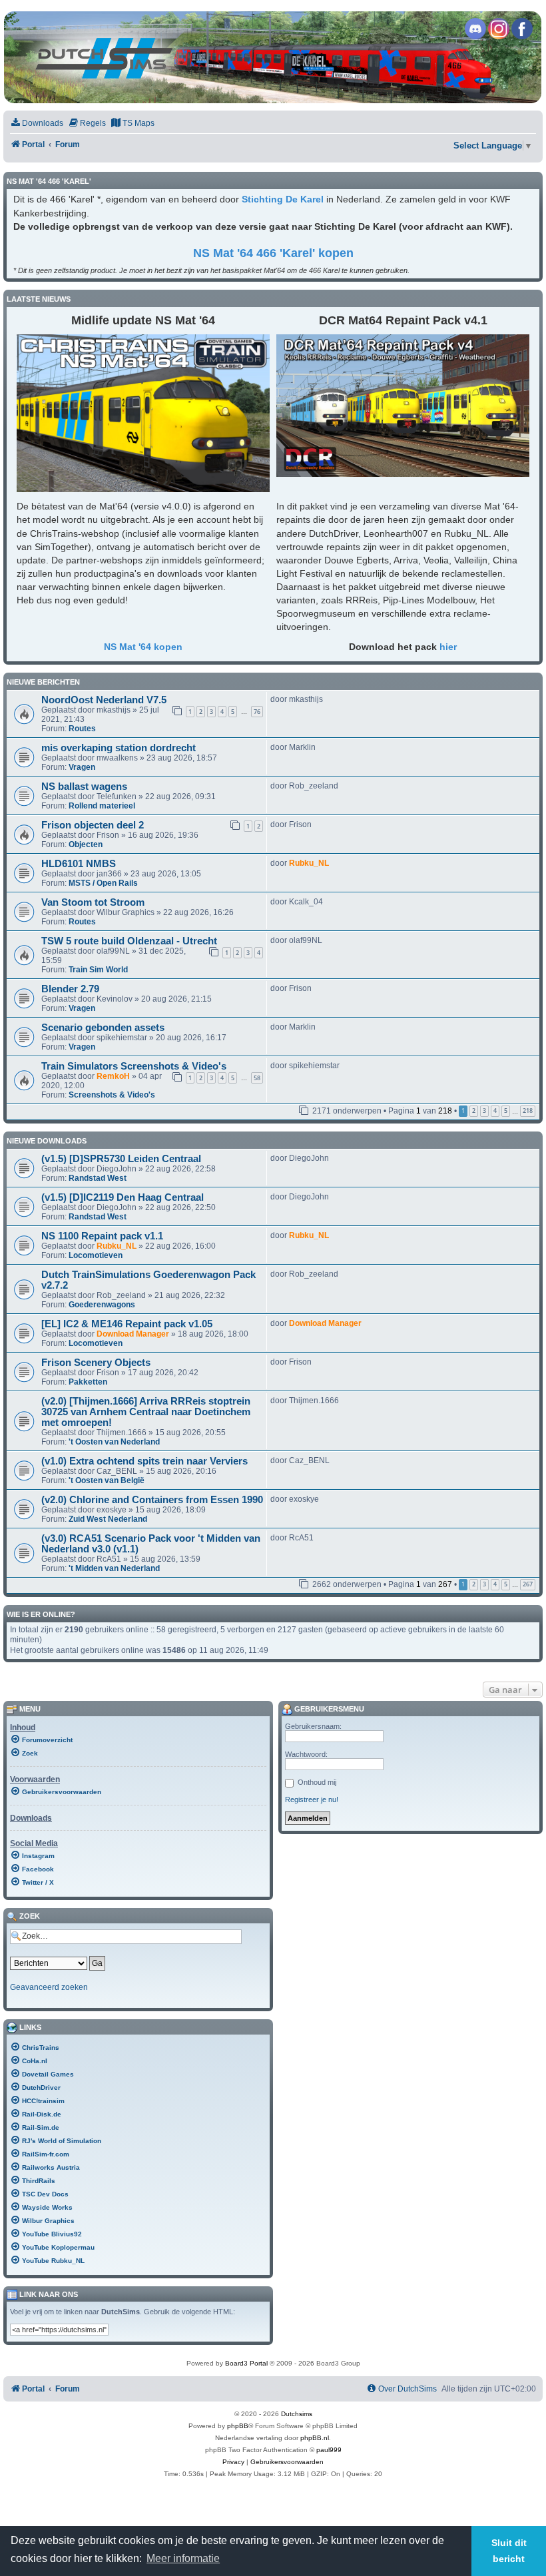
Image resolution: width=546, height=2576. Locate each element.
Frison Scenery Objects (96, 1363)
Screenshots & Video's (112, 1095)
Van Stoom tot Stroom (93, 902)
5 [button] (506, 1111)
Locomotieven (96, 1255)
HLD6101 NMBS (79, 864)
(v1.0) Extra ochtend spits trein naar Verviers (144, 1461)
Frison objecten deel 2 (93, 825)
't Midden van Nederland (114, 1568)
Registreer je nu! (312, 1799)
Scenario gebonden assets (103, 1028)
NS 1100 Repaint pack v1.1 (102, 1236)
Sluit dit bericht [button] (509, 2551)
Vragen (82, 767)
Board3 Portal (246, 2363)
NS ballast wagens (84, 787)
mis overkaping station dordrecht (119, 748)
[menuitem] (37, 124)
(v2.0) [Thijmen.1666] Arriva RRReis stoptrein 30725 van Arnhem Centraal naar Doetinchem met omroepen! (146, 1412)
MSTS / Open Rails (103, 883)
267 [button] (528, 1584)
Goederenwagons (102, 1305)
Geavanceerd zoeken (49, 1987)
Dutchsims (297, 2414)
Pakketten (88, 1382)
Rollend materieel (102, 806)
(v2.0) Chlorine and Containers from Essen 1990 (152, 1500)
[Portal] (272, 57)
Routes (82, 729)
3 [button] (484, 1111)
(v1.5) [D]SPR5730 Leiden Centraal (121, 1159)
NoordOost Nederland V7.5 (104, 700)
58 (257, 1078)
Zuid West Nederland (108, 1519)
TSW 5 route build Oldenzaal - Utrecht (129, 941)
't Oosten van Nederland (114, 1442)
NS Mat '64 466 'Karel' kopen (273, 253)
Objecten (86, 844)
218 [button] (528, 1111)
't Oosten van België (107, 1480)
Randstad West (98, 1178)
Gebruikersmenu (328, 1709)
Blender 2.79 (70, 989)
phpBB (238, 2426)
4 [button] (495, 1111)
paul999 (329, 2450)
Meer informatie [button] (183, 2558)
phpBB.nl (315, 2438)
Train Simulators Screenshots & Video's (134, 1066)
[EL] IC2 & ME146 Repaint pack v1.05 (127, 1324)
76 (257, 712)
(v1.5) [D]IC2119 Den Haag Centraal (123, 1197)
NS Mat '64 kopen (143, 647)
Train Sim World (98, 970)
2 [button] (474, 1111)
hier (448, 647)
